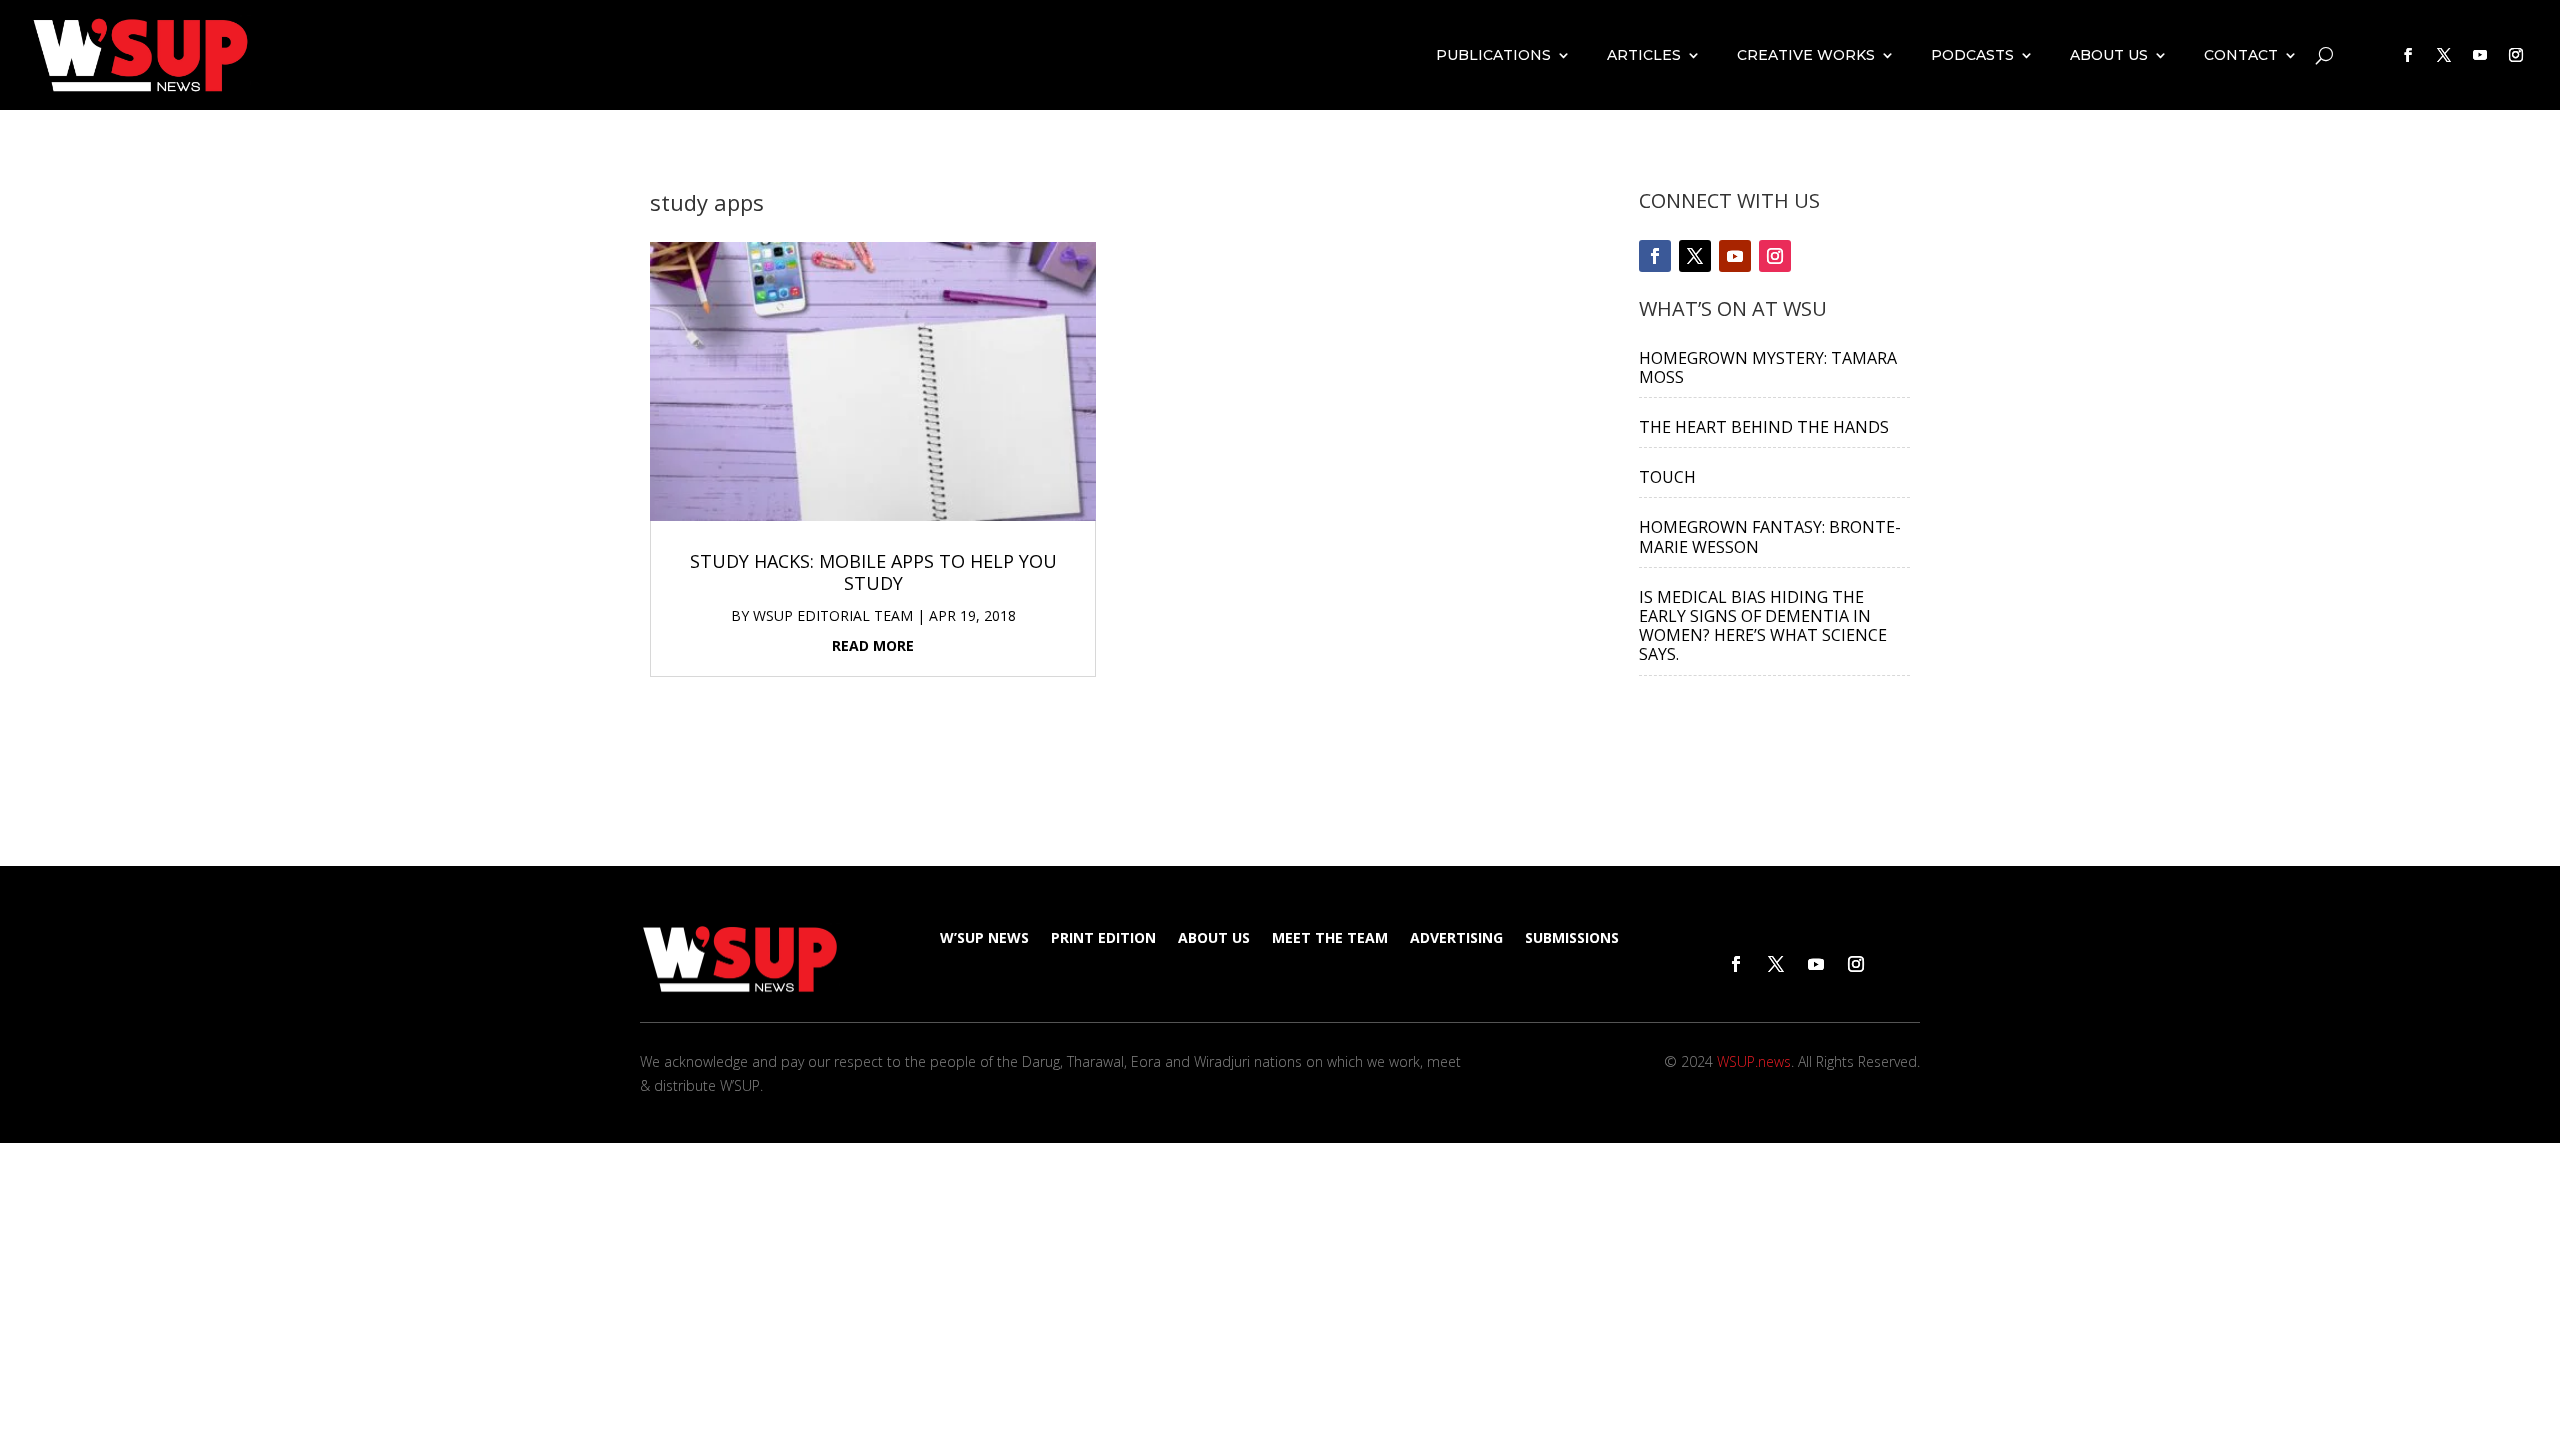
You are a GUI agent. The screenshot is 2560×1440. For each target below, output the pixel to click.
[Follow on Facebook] (2408, 55)
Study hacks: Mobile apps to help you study (873, 572)
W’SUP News (984, 939)
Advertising (1456, 939)
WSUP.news (1754, 1061)
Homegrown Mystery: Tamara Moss (1768, 367)
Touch (1667, 477)
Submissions (1572, 939)
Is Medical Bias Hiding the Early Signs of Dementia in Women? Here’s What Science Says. (1763, 626)
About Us (2109, 55)
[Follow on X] (2444, 55)
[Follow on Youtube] (2480, 55)
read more (873, 645)
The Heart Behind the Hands (1764, 427)
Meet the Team (1330, 939)
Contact (2241, 55)
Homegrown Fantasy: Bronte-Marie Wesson (1770, 536)
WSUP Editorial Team (833, 615)
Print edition (1103, 939)
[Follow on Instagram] (2516, 55)
